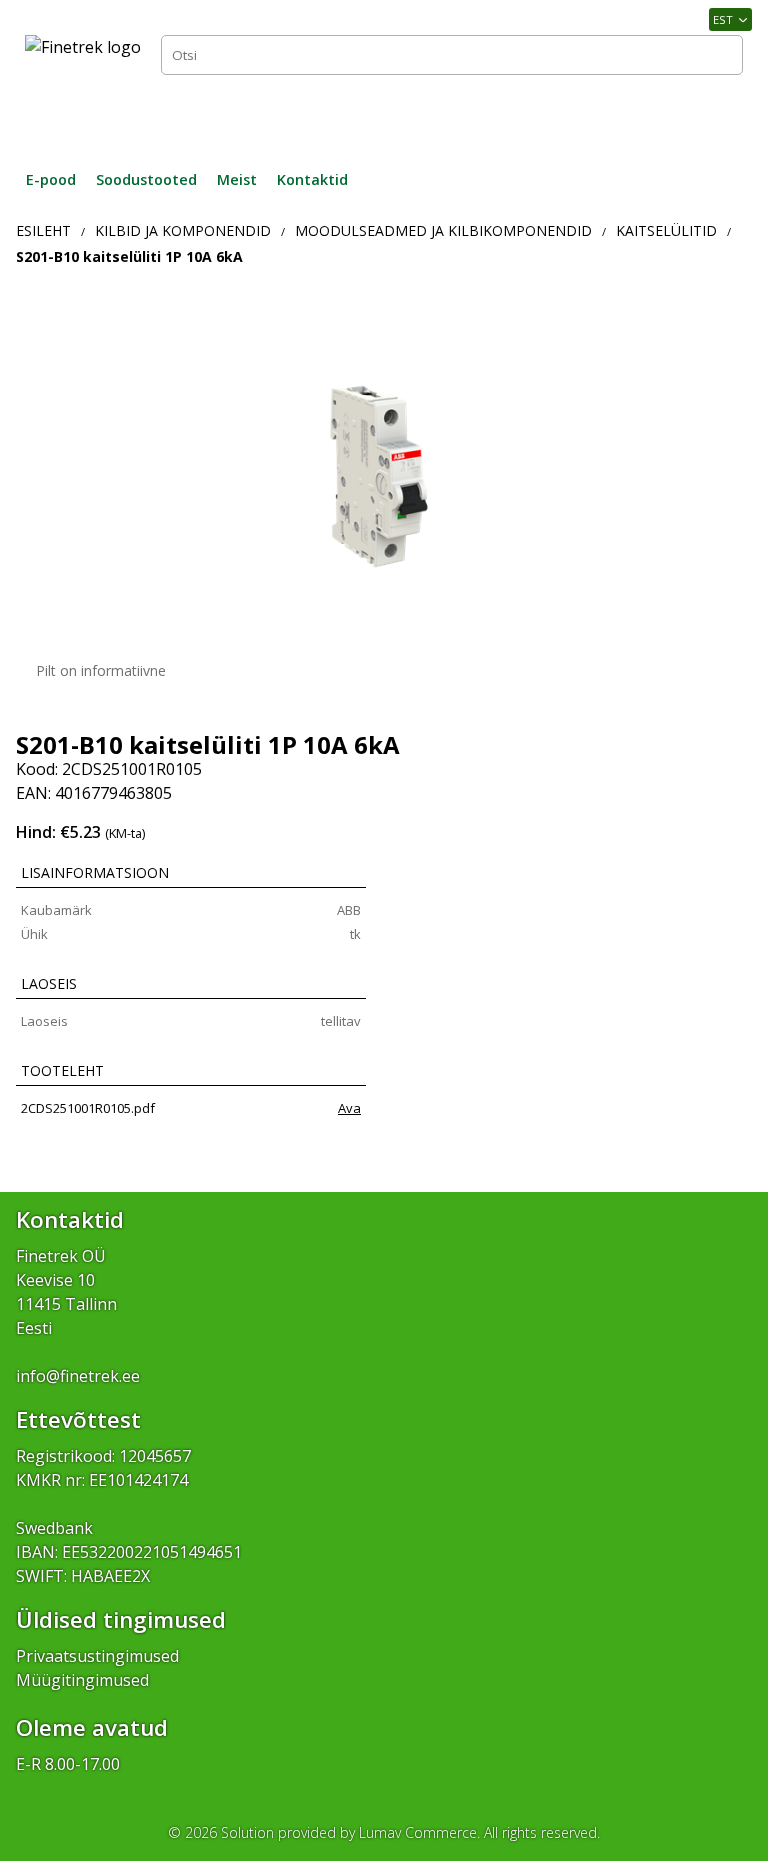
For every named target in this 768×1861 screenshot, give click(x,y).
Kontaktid (312, 179)
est (723, 19)
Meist (237, 179)
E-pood (51, 179)
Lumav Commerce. (419, 1832)
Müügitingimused (82, 1680)
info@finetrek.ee (78, 1376)
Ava (349, 1108)
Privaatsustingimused (97, 1656)
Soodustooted (146, 179)
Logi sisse (698, 113)
